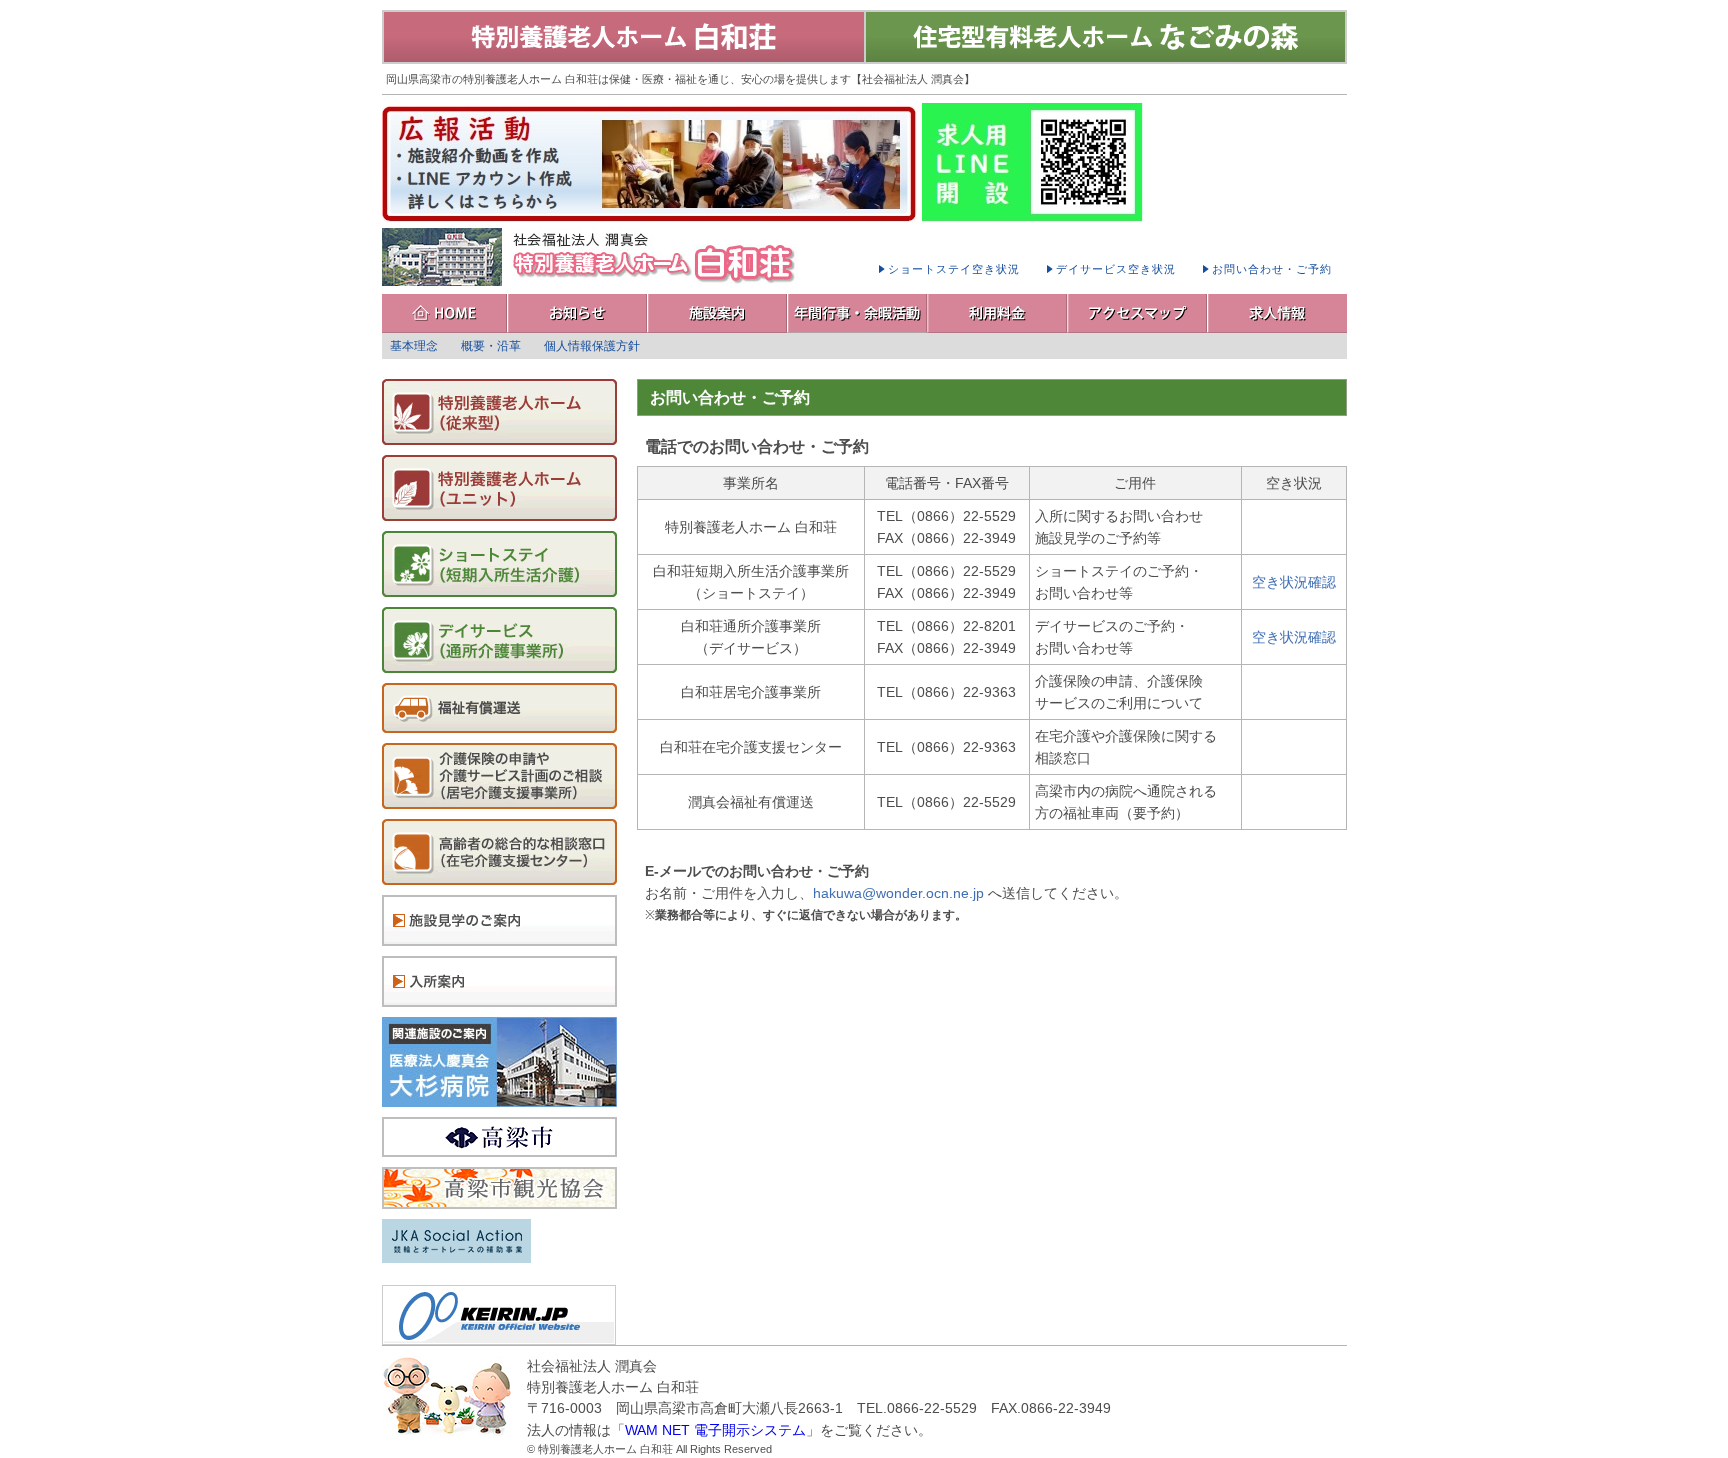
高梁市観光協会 (499, 1188)
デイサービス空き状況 (1116, 269)
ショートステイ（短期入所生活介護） (499, 564)
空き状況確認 (1294, 582)
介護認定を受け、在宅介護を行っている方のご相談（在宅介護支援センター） (499, 852)
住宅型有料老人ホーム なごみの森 (1105, 37)
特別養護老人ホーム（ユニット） (499, 488)
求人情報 (1277, 313)
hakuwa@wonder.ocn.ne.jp (898, 893)
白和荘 (592, 257)
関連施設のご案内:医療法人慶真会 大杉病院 (499, 1062)
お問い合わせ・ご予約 (1272, 269)
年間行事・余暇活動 (858, 313)
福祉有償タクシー (499, 708)
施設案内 (718, 313)
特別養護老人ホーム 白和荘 (624, 37)
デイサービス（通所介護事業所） (499, 640)
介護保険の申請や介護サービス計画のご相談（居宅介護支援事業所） (499, 776)
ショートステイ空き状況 (954, 269)
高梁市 (499, 1137)
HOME (445, 313)
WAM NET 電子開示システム (715, 1430)
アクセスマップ (1138, 313)
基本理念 (414, 346)
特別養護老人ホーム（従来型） (499, 412)
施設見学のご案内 (499, 920)
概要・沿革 (491, 346)
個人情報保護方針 (592, 346)
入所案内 (499, 981)
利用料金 (998, 313)
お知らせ (578, 313)
